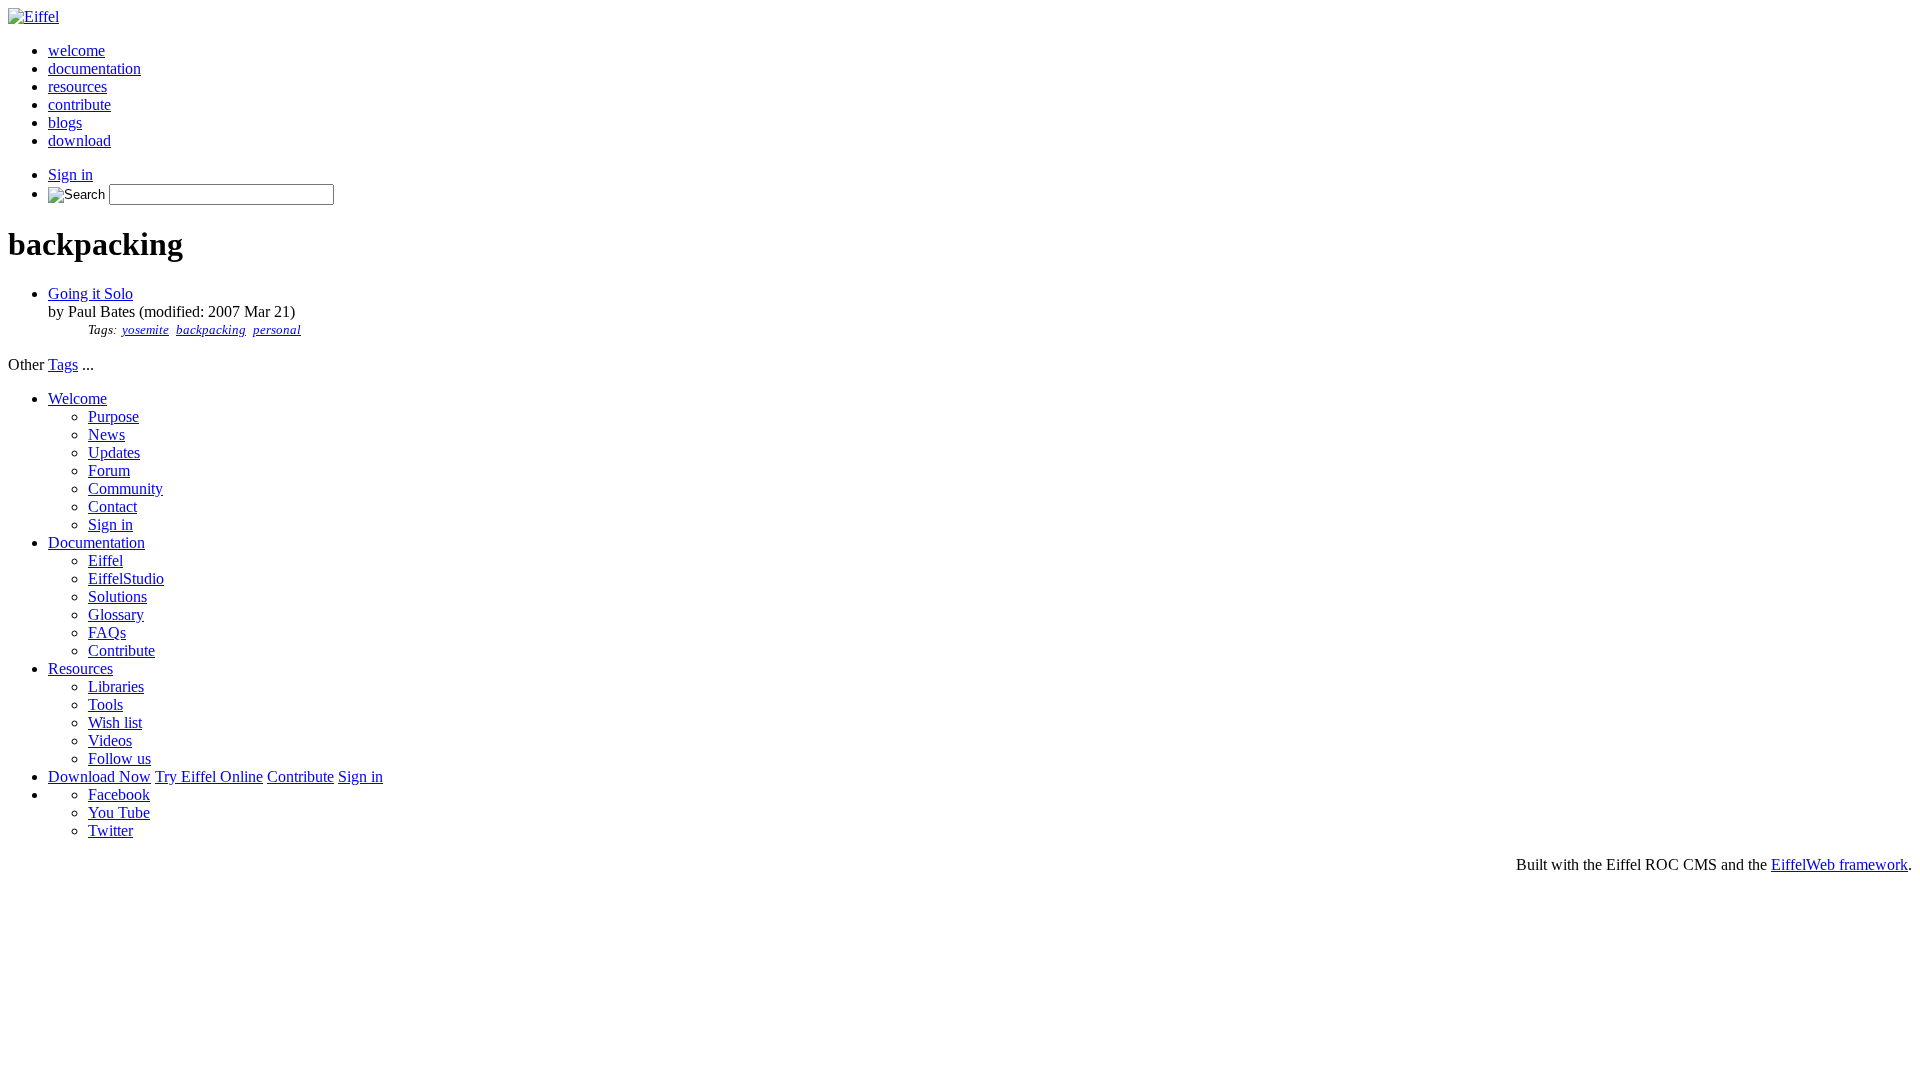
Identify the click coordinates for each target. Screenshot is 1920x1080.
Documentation (96, 542)
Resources (80, 668)
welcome (76, 50)
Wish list (115, 722)
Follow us (119, 758)
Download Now (99, 776)
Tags (63, 364)
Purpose (113, 416)
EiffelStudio (126, 578)
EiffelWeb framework (1839, 864)
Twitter (110, 830)
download (79, 140)
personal (277, 330)
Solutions (117, 596)
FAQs (107, 632)
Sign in (70, 174)
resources (77, 86)
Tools (105, 704)
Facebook (119, 794)
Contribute (121, 650)
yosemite (145, 330)
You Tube (119, 812)
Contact (112, 506)
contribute (79, 104)
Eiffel (105, 560)
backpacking (211, 330)
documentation (94, 68)
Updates (114, 452)
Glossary (116, 614)
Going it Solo (90, 293)
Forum (109, 470)
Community (125, 488)
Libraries (116, 686)
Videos (110, 740)
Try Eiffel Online (209, 776)
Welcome (77, 398)
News (106, 434)
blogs (65, 122)
